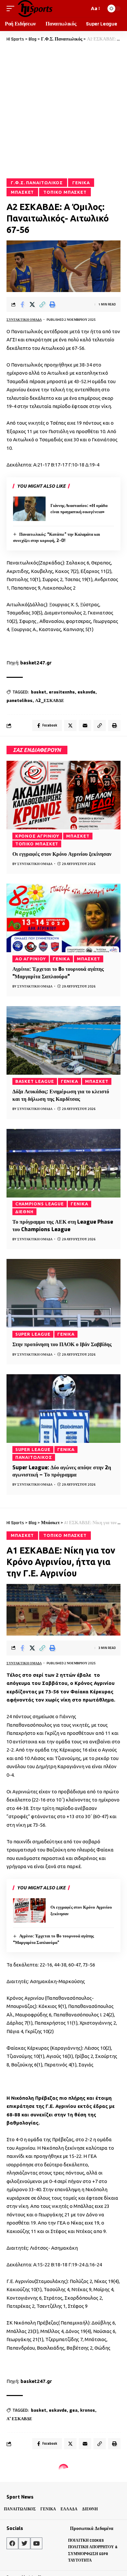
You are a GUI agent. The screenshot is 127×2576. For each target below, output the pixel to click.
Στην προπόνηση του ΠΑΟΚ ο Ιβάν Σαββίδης (62, 1344)
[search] (83, 8)
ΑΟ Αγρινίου (31, 959)
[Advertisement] (63, 110)
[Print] (52, 304)
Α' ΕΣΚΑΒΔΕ (19, 2419)
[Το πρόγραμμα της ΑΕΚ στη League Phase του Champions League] (63, 1163)
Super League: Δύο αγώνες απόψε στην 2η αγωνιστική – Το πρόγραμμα (62, 1471)
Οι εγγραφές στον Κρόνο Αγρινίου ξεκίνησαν (62, 854)
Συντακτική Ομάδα (24, 320)
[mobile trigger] (12, 8)
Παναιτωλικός (34, 1457)
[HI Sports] (35, 8)
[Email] (85, 726)
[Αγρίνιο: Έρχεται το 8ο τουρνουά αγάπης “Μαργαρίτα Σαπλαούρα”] (63, 918)
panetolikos (20, 701)
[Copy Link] (42, 304)
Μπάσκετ (22, 192)
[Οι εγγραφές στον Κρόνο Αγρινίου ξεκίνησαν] (63, 795)
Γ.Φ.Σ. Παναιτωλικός (37, 183)
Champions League (40, 1204)
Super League (33, 1334)
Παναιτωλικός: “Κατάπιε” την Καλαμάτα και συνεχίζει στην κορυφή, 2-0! (56, 538)
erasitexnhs (62, 692)
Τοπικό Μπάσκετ (65, 192)
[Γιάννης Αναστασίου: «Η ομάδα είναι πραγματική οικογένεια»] (29, 509)
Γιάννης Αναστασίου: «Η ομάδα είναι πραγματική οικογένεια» (79, 509)
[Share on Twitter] (32, 304)
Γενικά (81, 183)
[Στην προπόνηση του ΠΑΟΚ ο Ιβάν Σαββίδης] (63, 1293)
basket (39, 692)
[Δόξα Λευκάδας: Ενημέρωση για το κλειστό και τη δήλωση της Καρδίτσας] (63, 1040)
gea (73, 2410)
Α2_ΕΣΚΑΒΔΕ (50, 701)
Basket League (35, 1081)
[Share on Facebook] (22, 304)
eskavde (86, 692)
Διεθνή (24, 1212)
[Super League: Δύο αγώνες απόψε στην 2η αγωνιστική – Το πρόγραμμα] (63, 1409)
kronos (88, 2410)
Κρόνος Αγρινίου (37, 836)
